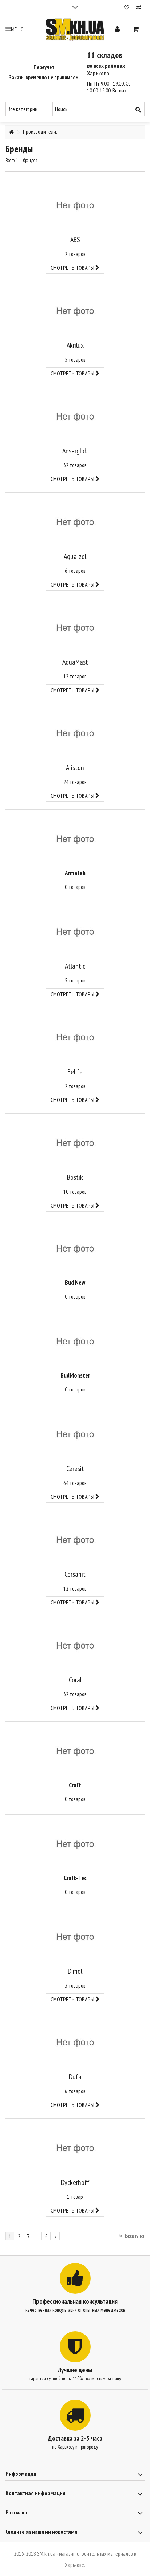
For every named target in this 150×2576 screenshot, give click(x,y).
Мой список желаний (127, 8)
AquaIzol (75, 556)
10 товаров (75, 1192)
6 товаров (75, 571)
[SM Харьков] (75, 29)
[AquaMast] (75, 628)
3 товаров (75, 1986)
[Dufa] (75, 2042)
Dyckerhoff (75, 2182)
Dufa (75, 2077)
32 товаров (75, 465)
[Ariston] (75, 733)
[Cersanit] (75, 1540)
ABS (75, 240)
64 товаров (75, 1483)
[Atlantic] (75, 932)
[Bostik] (75, 1143)
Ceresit (75, 1469)
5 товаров (75, 360)
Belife (75, 1072)
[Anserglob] (75, 416)
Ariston (75, 768)
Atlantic (75, 966)
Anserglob (75, 451)
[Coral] (75, 1645)
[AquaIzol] (75, 522)
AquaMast (75, 662)
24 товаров (75, 782)
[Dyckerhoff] (75, 2148)
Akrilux (75, 345)
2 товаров (75, 254)
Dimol (75, 1971)
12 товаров (75, 676)
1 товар (75, 2197)
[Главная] (11, 132)
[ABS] (75, 205)
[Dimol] (75, 1937)
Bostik (75, 1177)
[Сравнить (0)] (139, 8)
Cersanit (75, 1574)
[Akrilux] (75, 311)
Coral (75, 1680)
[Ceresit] (75, 1434)
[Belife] (75, 1037)
